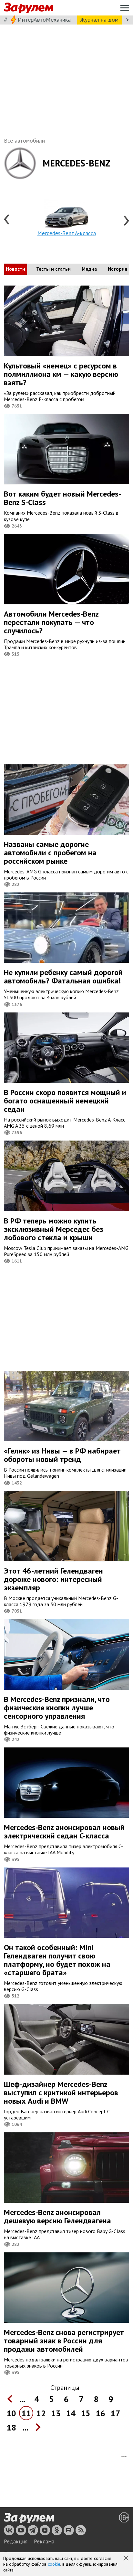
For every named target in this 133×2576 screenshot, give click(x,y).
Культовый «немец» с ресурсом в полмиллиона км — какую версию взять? (61, 374)
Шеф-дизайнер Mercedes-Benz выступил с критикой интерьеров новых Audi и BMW (61, 2093)
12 (41, 2413)
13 (56, 2413)
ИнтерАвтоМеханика (44, 20)
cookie (54, 2564)
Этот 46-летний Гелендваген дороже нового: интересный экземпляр (53, 1579)
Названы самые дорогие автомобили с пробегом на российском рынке (50, 853)
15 (86, 2413)
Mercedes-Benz (77, 163)
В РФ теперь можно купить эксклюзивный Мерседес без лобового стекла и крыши (54, 1229)
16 (100, 2413)
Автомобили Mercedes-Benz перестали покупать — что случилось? (51, 622)
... (22, 2399)
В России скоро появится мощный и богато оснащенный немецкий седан (65, 1101)
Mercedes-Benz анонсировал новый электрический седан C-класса (64, 1831)
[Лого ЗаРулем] (28, 8)
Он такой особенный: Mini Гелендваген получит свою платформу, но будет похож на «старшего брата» (57, 1960)
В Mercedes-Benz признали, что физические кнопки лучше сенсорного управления (57, 1708)
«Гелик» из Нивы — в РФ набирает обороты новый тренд (62, 1455)
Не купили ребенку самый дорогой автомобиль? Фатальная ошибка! (63, 976)
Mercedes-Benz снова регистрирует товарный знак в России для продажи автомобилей (64, 2341)
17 (115, 2413)
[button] (127, 2559)
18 (11, 2427)
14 (71, 2413)
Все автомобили (24, 141)
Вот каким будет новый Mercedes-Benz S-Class (62, 498)
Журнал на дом (99, 20)
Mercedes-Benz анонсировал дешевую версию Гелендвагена (57, 2216)
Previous (7, 220)
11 (26, 2413)
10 (11, 2413)
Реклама (44, 2541)
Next (126, 220)
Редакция (16, 2541)
